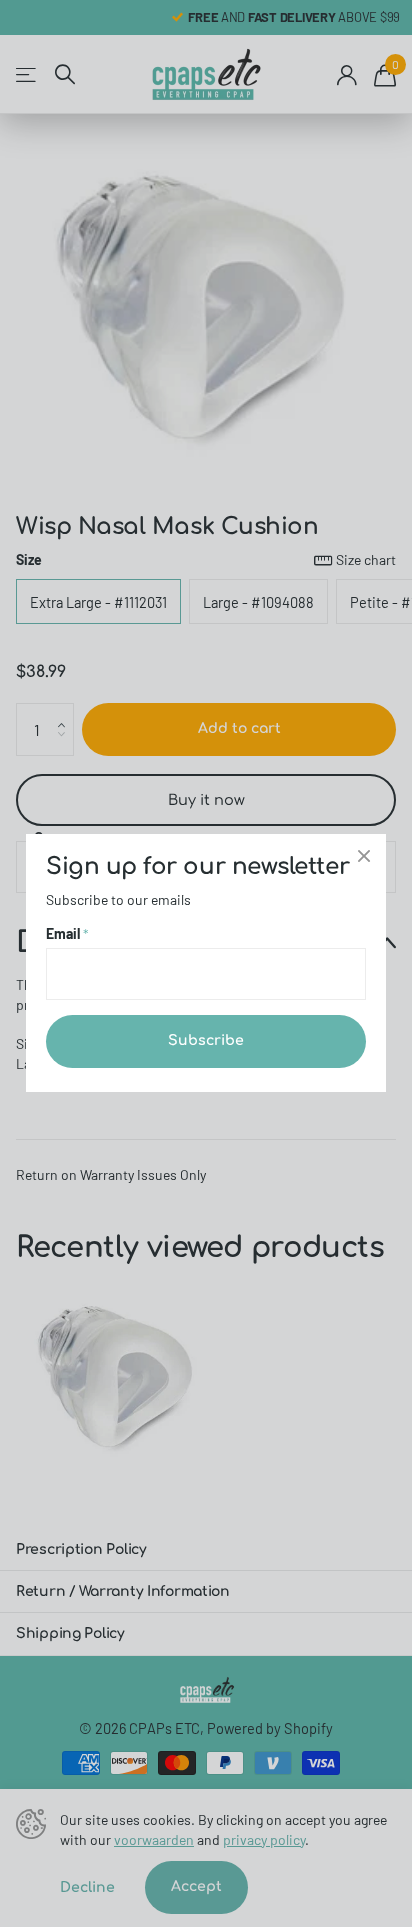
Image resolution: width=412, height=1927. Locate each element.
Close (364, 856)
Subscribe (206, 1041)
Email (67, 934)
